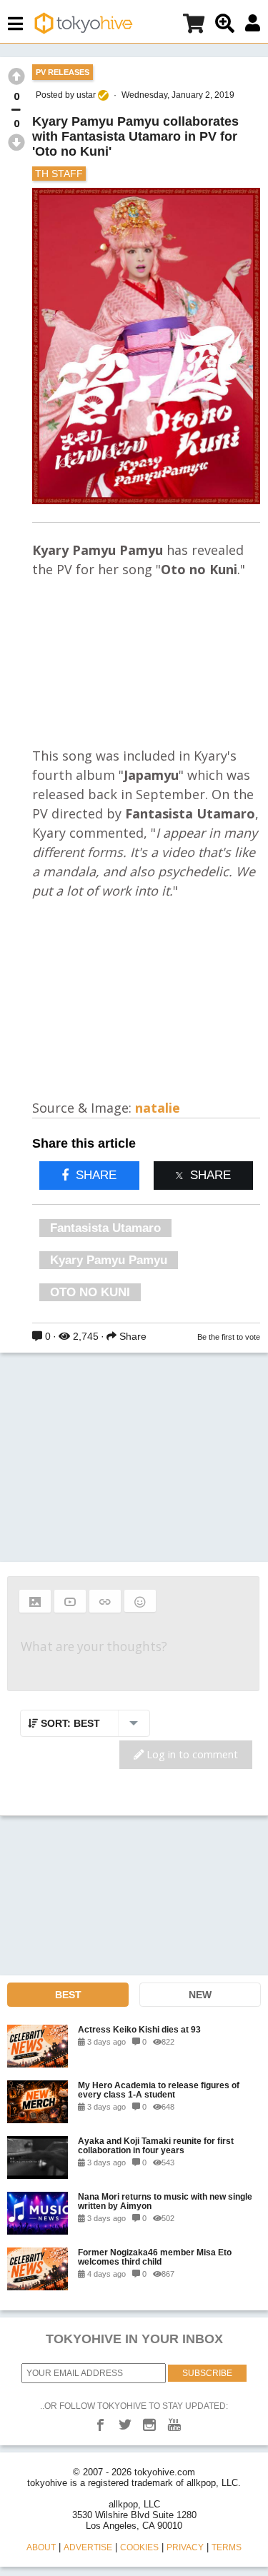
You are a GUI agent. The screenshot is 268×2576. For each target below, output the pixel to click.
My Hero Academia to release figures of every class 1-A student (159, 2090)
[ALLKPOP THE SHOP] (194, 26)
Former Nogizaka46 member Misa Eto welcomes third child (155, 2257)
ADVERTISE (88, 2547)
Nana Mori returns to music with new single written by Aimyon (165, 2201)
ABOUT (41, 2547)
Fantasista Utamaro (105, 1228)
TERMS (227, 2547)
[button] (35, 1601)
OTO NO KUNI (90, 1292)
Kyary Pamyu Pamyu (109, 1260)
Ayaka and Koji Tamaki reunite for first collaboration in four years (156, 2145)
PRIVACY (185, 2547)
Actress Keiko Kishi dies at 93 (139, 2029)
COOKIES (139, 2547)
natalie (158, 1108)
